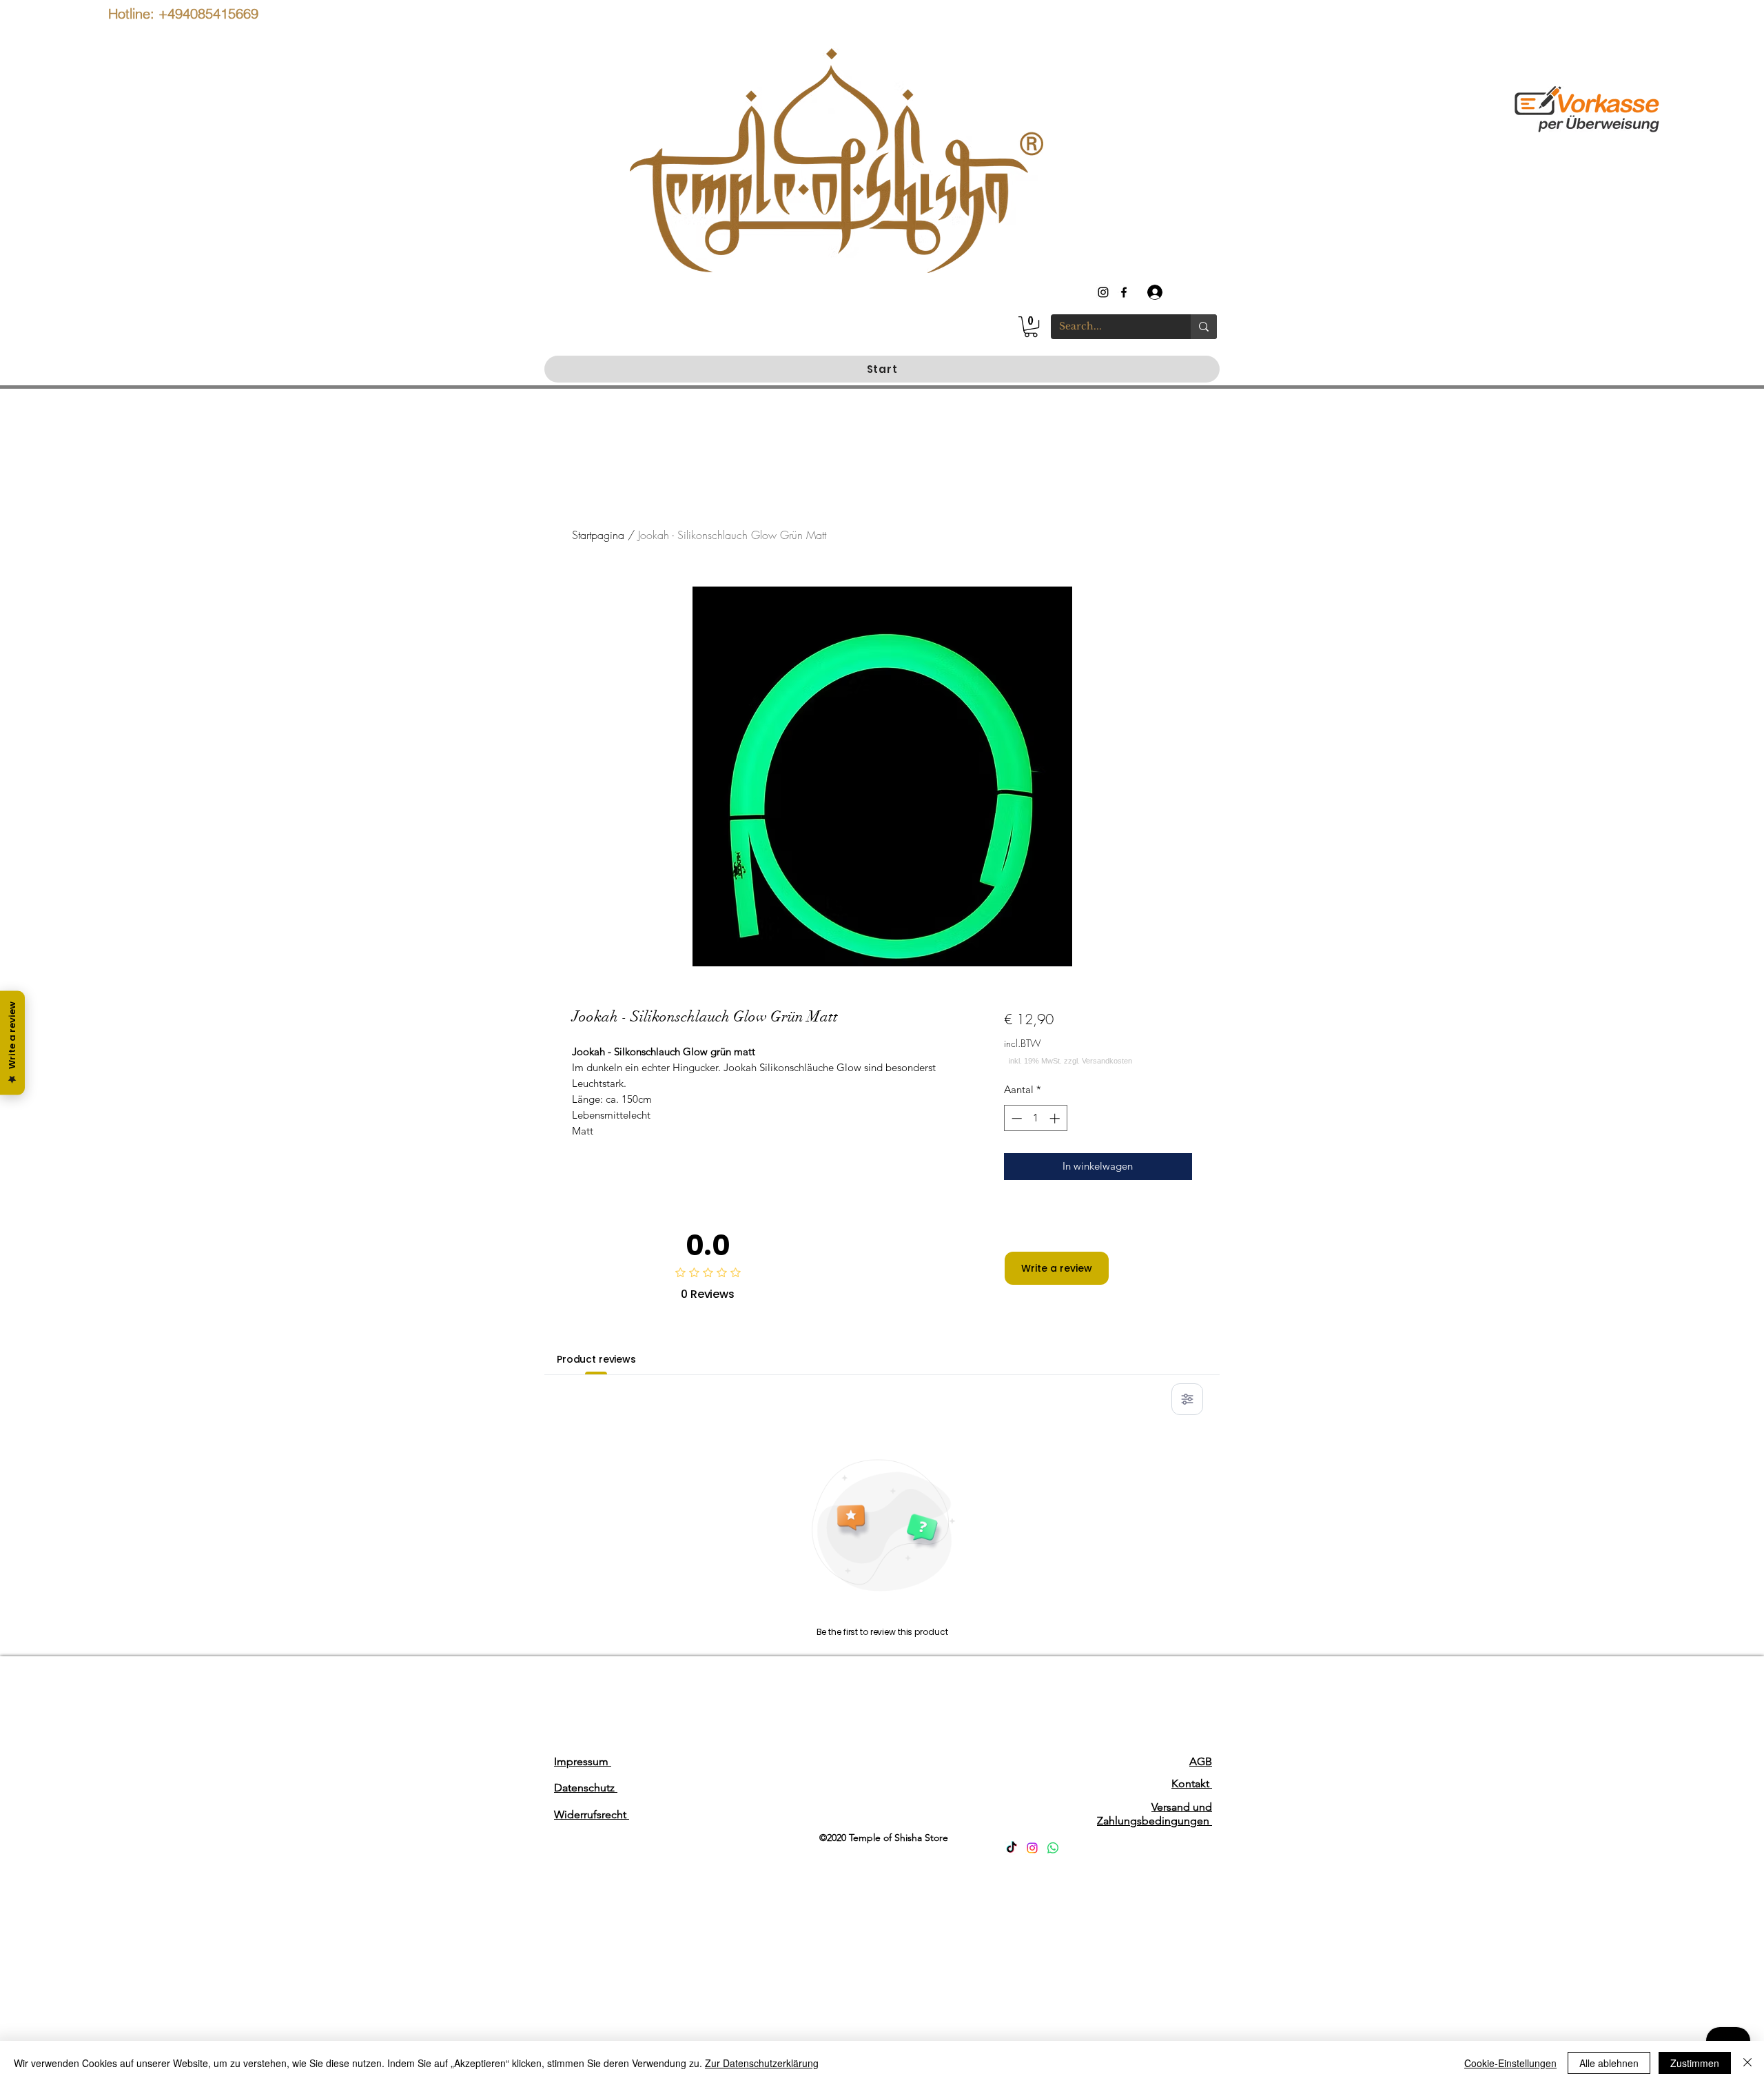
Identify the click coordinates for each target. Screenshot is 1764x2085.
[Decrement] (1015, 1118)
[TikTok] (1012, 1848)
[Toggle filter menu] (1187, 1399)
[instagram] (1103, 292)
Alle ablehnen (1609, 2063)
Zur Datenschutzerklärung (762, 2063)
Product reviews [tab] (596, 1359)
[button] (1031, 327)
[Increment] (1056, 1118)
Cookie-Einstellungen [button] (1510, 2063)
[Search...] (1204, 327)
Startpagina (598, 535)
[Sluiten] (1747, 2063)
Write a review (1057, 1268)
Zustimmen (1695, 2063)
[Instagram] (1032, 1848)
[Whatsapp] (1053, 1848)
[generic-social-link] (1124, 292)
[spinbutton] (1035, 1118)
